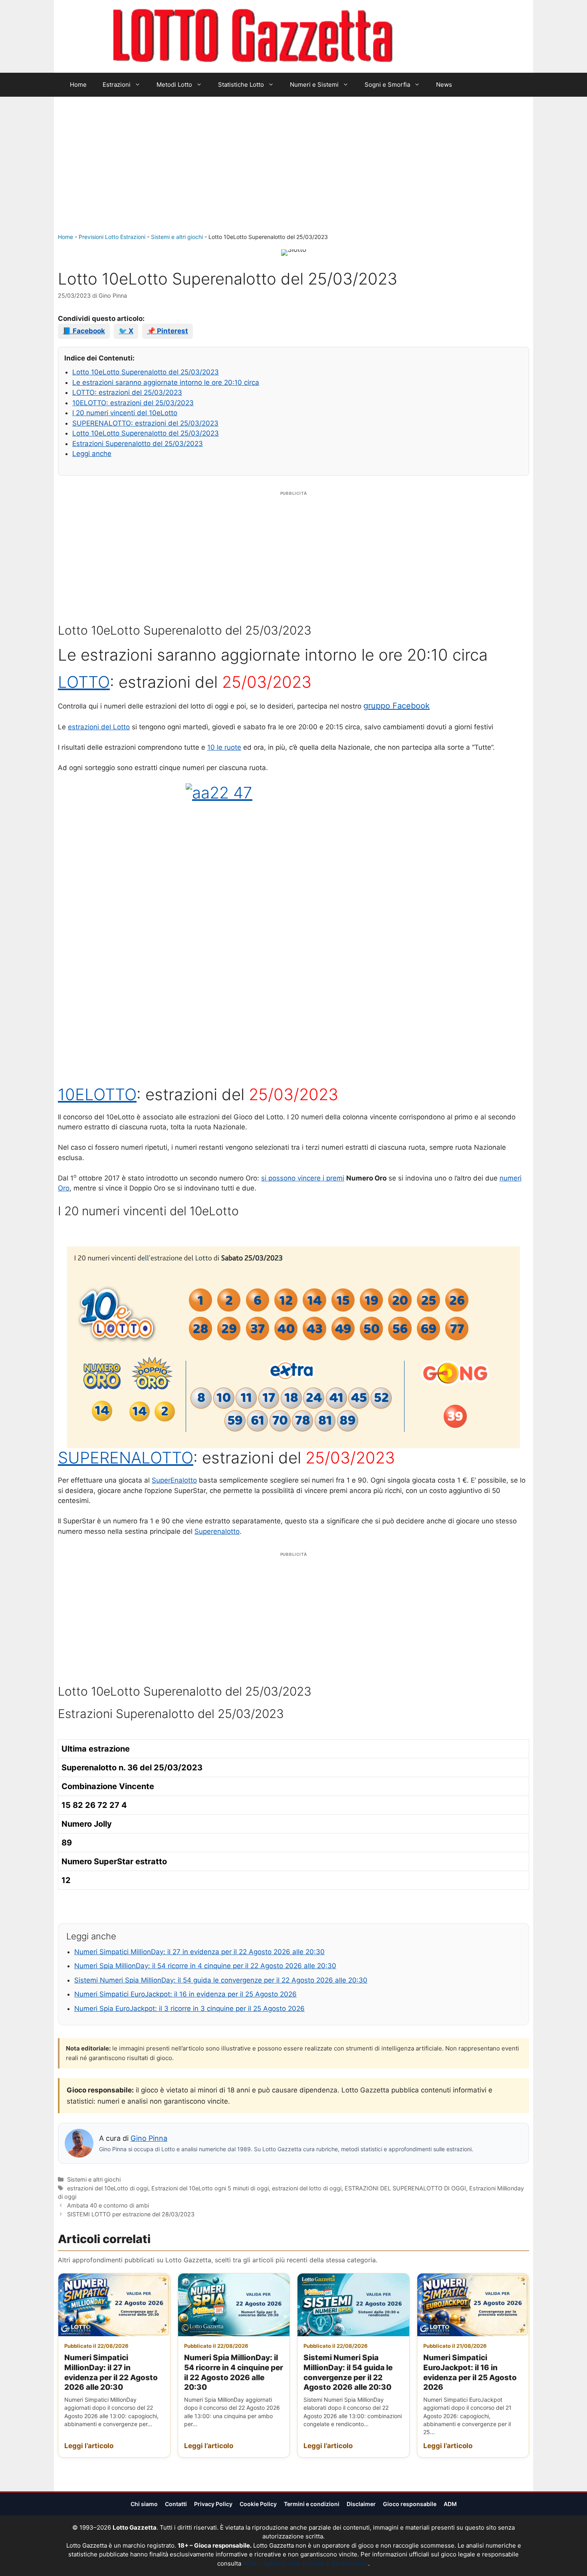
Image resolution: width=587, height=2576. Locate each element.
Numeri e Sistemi (314, 85)
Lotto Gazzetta (439, 36)
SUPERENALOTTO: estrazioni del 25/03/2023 (145, 423)
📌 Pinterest (168, 331)
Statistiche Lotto (241, 85)
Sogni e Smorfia (387, 85)
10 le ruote (224, 747)
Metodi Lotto (174, 85)
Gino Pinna (149, 2138)
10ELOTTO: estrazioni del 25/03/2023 (133, 403)
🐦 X (126, 331)
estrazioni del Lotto (99, 727)
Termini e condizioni (312, 2504)
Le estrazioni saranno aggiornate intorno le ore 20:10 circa (166, 382)
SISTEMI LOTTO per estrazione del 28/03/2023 (131, 2214)
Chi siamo (144, 2504)
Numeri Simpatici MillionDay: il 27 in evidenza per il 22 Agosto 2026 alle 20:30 (199, 1952)
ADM (450, 2504)
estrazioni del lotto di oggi (307, 2188)
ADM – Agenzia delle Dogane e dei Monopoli (305, 2563)
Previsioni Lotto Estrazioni (112, 237)
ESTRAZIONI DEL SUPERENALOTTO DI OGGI (405, 2188)
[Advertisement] (293, 173)
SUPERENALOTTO (126, 1458)
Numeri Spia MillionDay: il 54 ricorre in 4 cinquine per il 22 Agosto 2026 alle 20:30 (205, 1966)
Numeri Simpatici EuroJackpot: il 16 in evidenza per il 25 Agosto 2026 (185, 1994)
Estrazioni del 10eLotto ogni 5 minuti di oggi (210, 2188)
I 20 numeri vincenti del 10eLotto (125, 413)
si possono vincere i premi (303, 1178)
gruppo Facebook (397, 706)
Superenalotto (217, 1531)
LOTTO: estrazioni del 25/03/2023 (127, 392)
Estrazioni (117, 85)
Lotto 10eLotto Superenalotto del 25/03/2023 (146, 372)
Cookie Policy (258, 2504)
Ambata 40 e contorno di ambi (108, 2205)
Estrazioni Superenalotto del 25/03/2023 (138, 444)
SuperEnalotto (174, 1480)
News (444, 85)
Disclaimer (361, 2504)
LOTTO (84, 682)
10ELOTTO (97, 1094)
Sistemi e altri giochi (177, 237)
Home (78, 85)
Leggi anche (92, 454)
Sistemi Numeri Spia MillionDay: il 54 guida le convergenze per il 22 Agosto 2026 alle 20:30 (221, 1980)
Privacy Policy (213, 2504)
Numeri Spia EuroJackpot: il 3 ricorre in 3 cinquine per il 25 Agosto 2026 (189, 2009)
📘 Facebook (84, 331)
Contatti (176, 2504)
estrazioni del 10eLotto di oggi (108, 2188)
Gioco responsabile (410, 2504)
